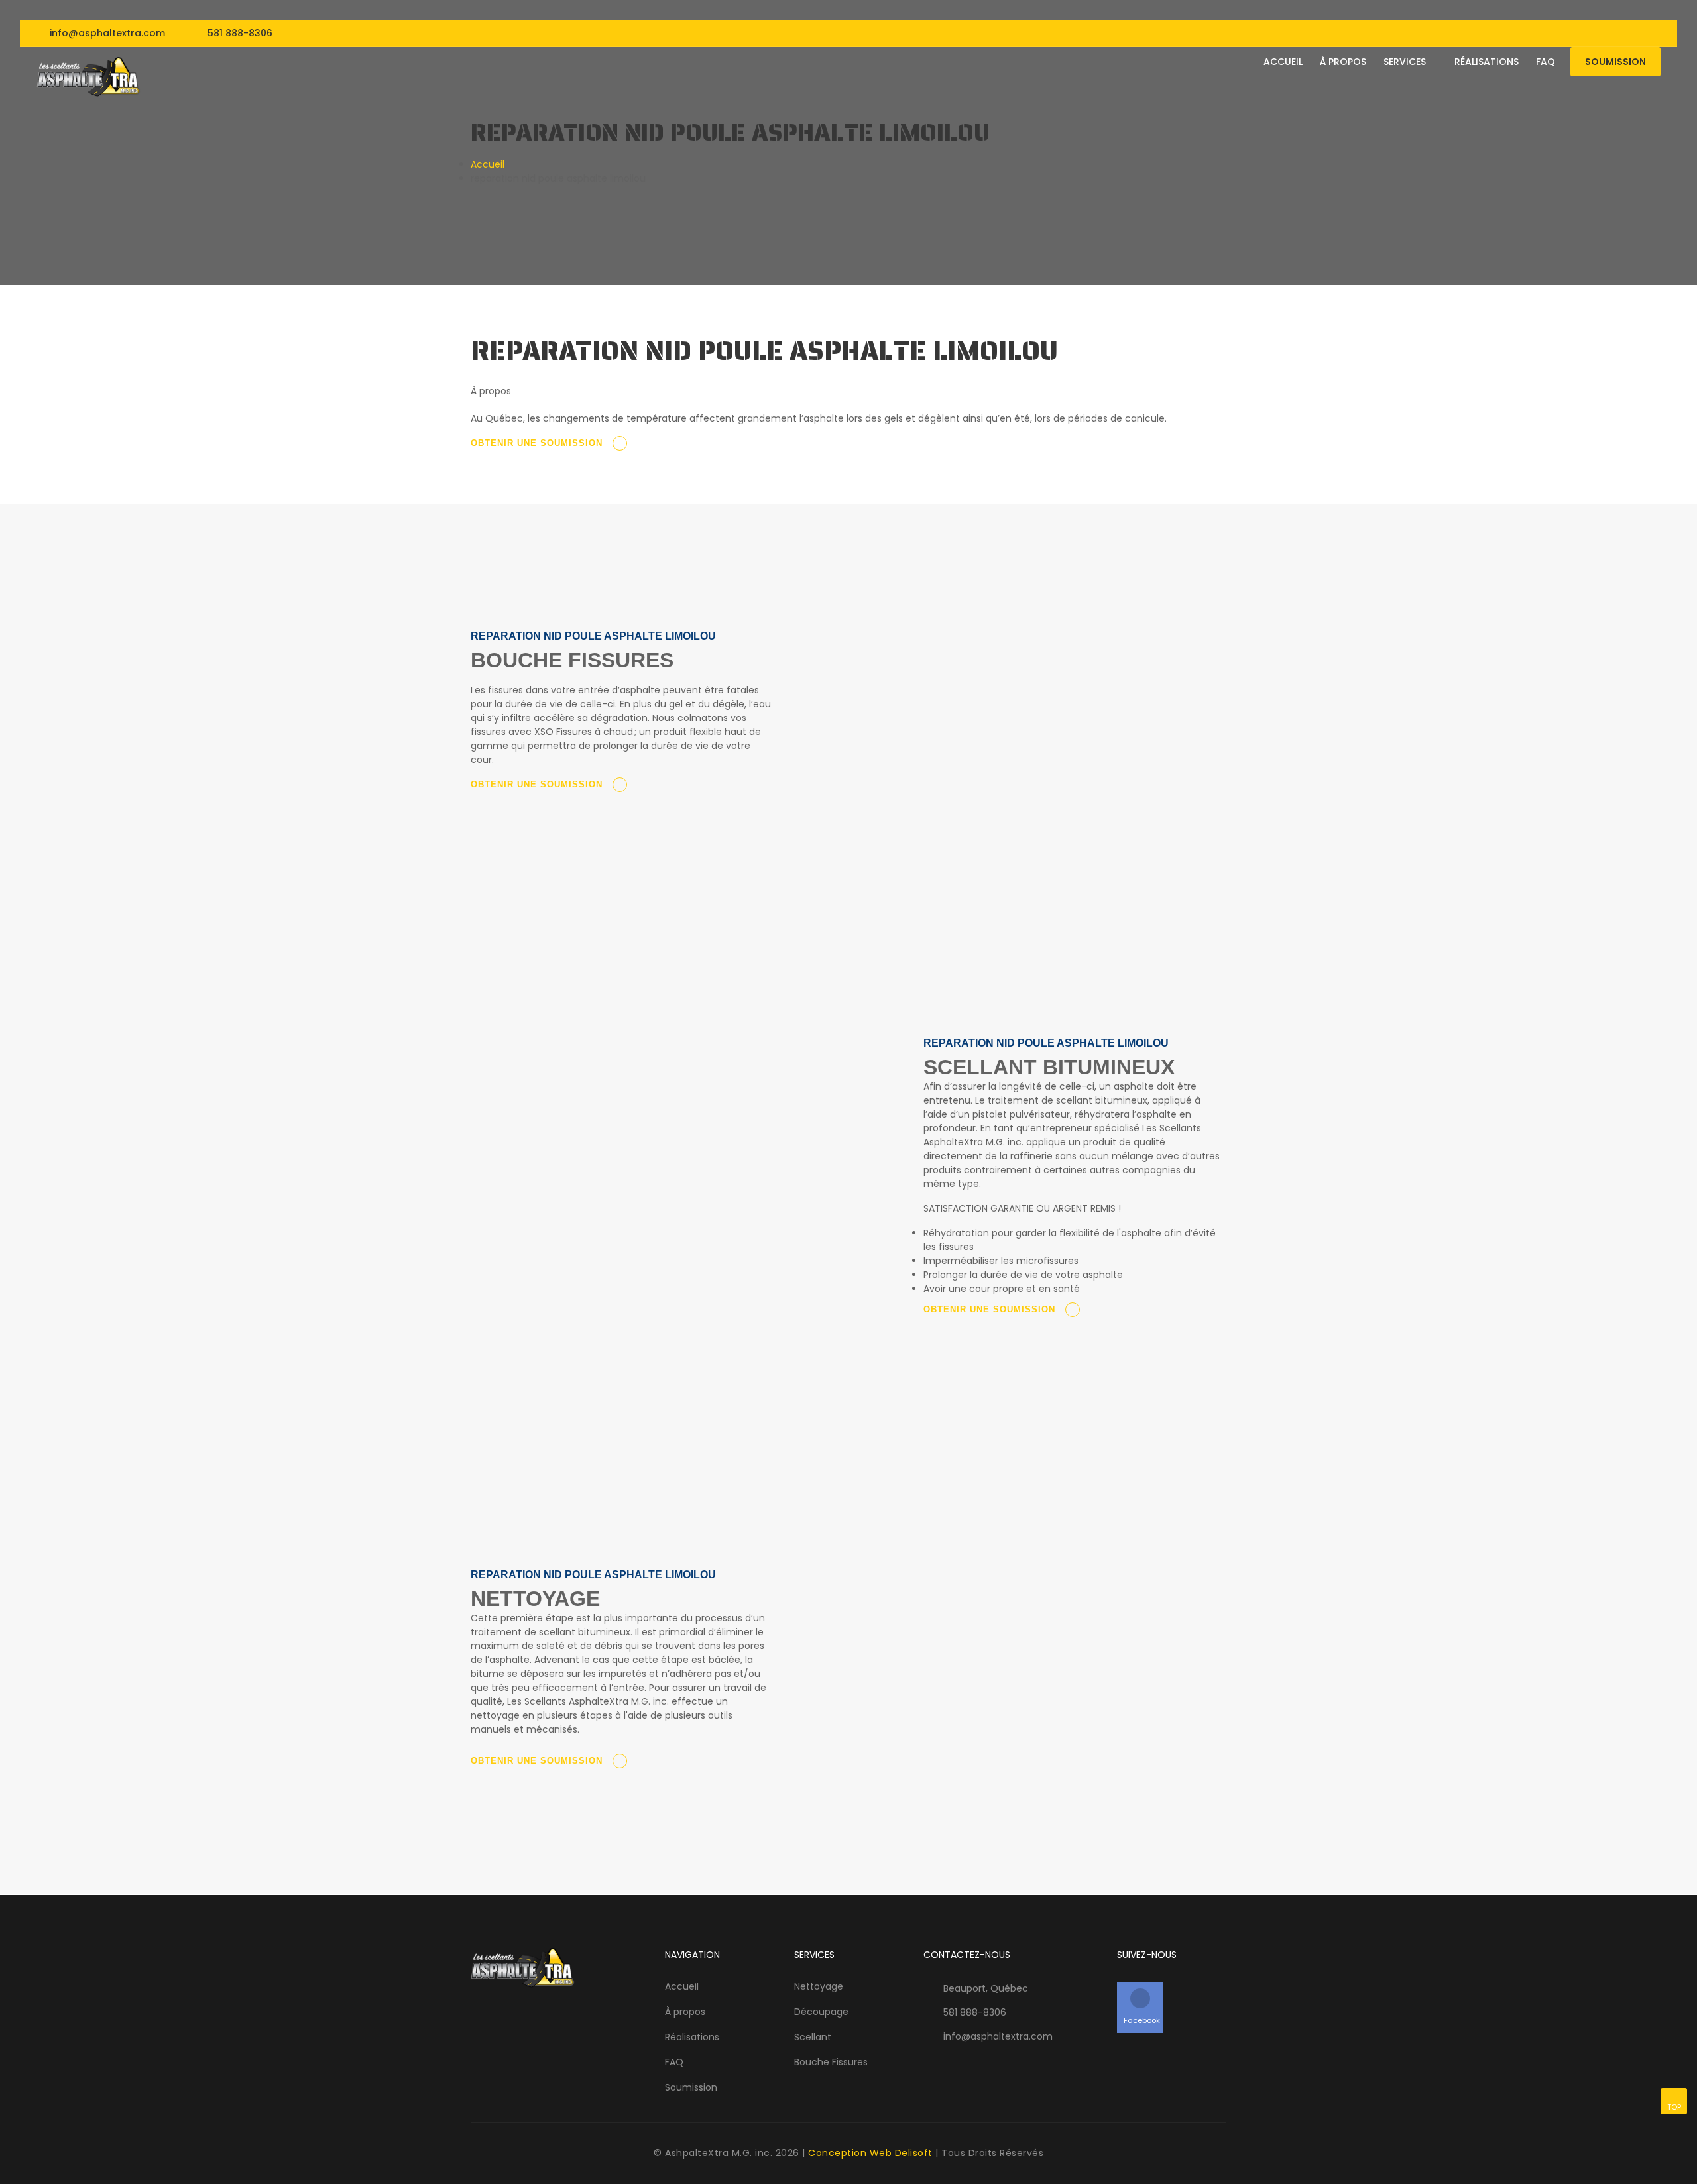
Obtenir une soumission (538, 443)
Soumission (1615, 62)
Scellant (813, 2037)
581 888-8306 (240, 33)
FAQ (674, 2062)
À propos (1343, 62)
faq (1546, 62)
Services (1406, 62)
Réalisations (1487, 62)
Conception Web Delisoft (870, 2153)
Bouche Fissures (831, 2062)
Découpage (821, 2012)
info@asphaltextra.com (106, 33)
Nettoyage (819, 1986)
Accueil (1283, 62)
